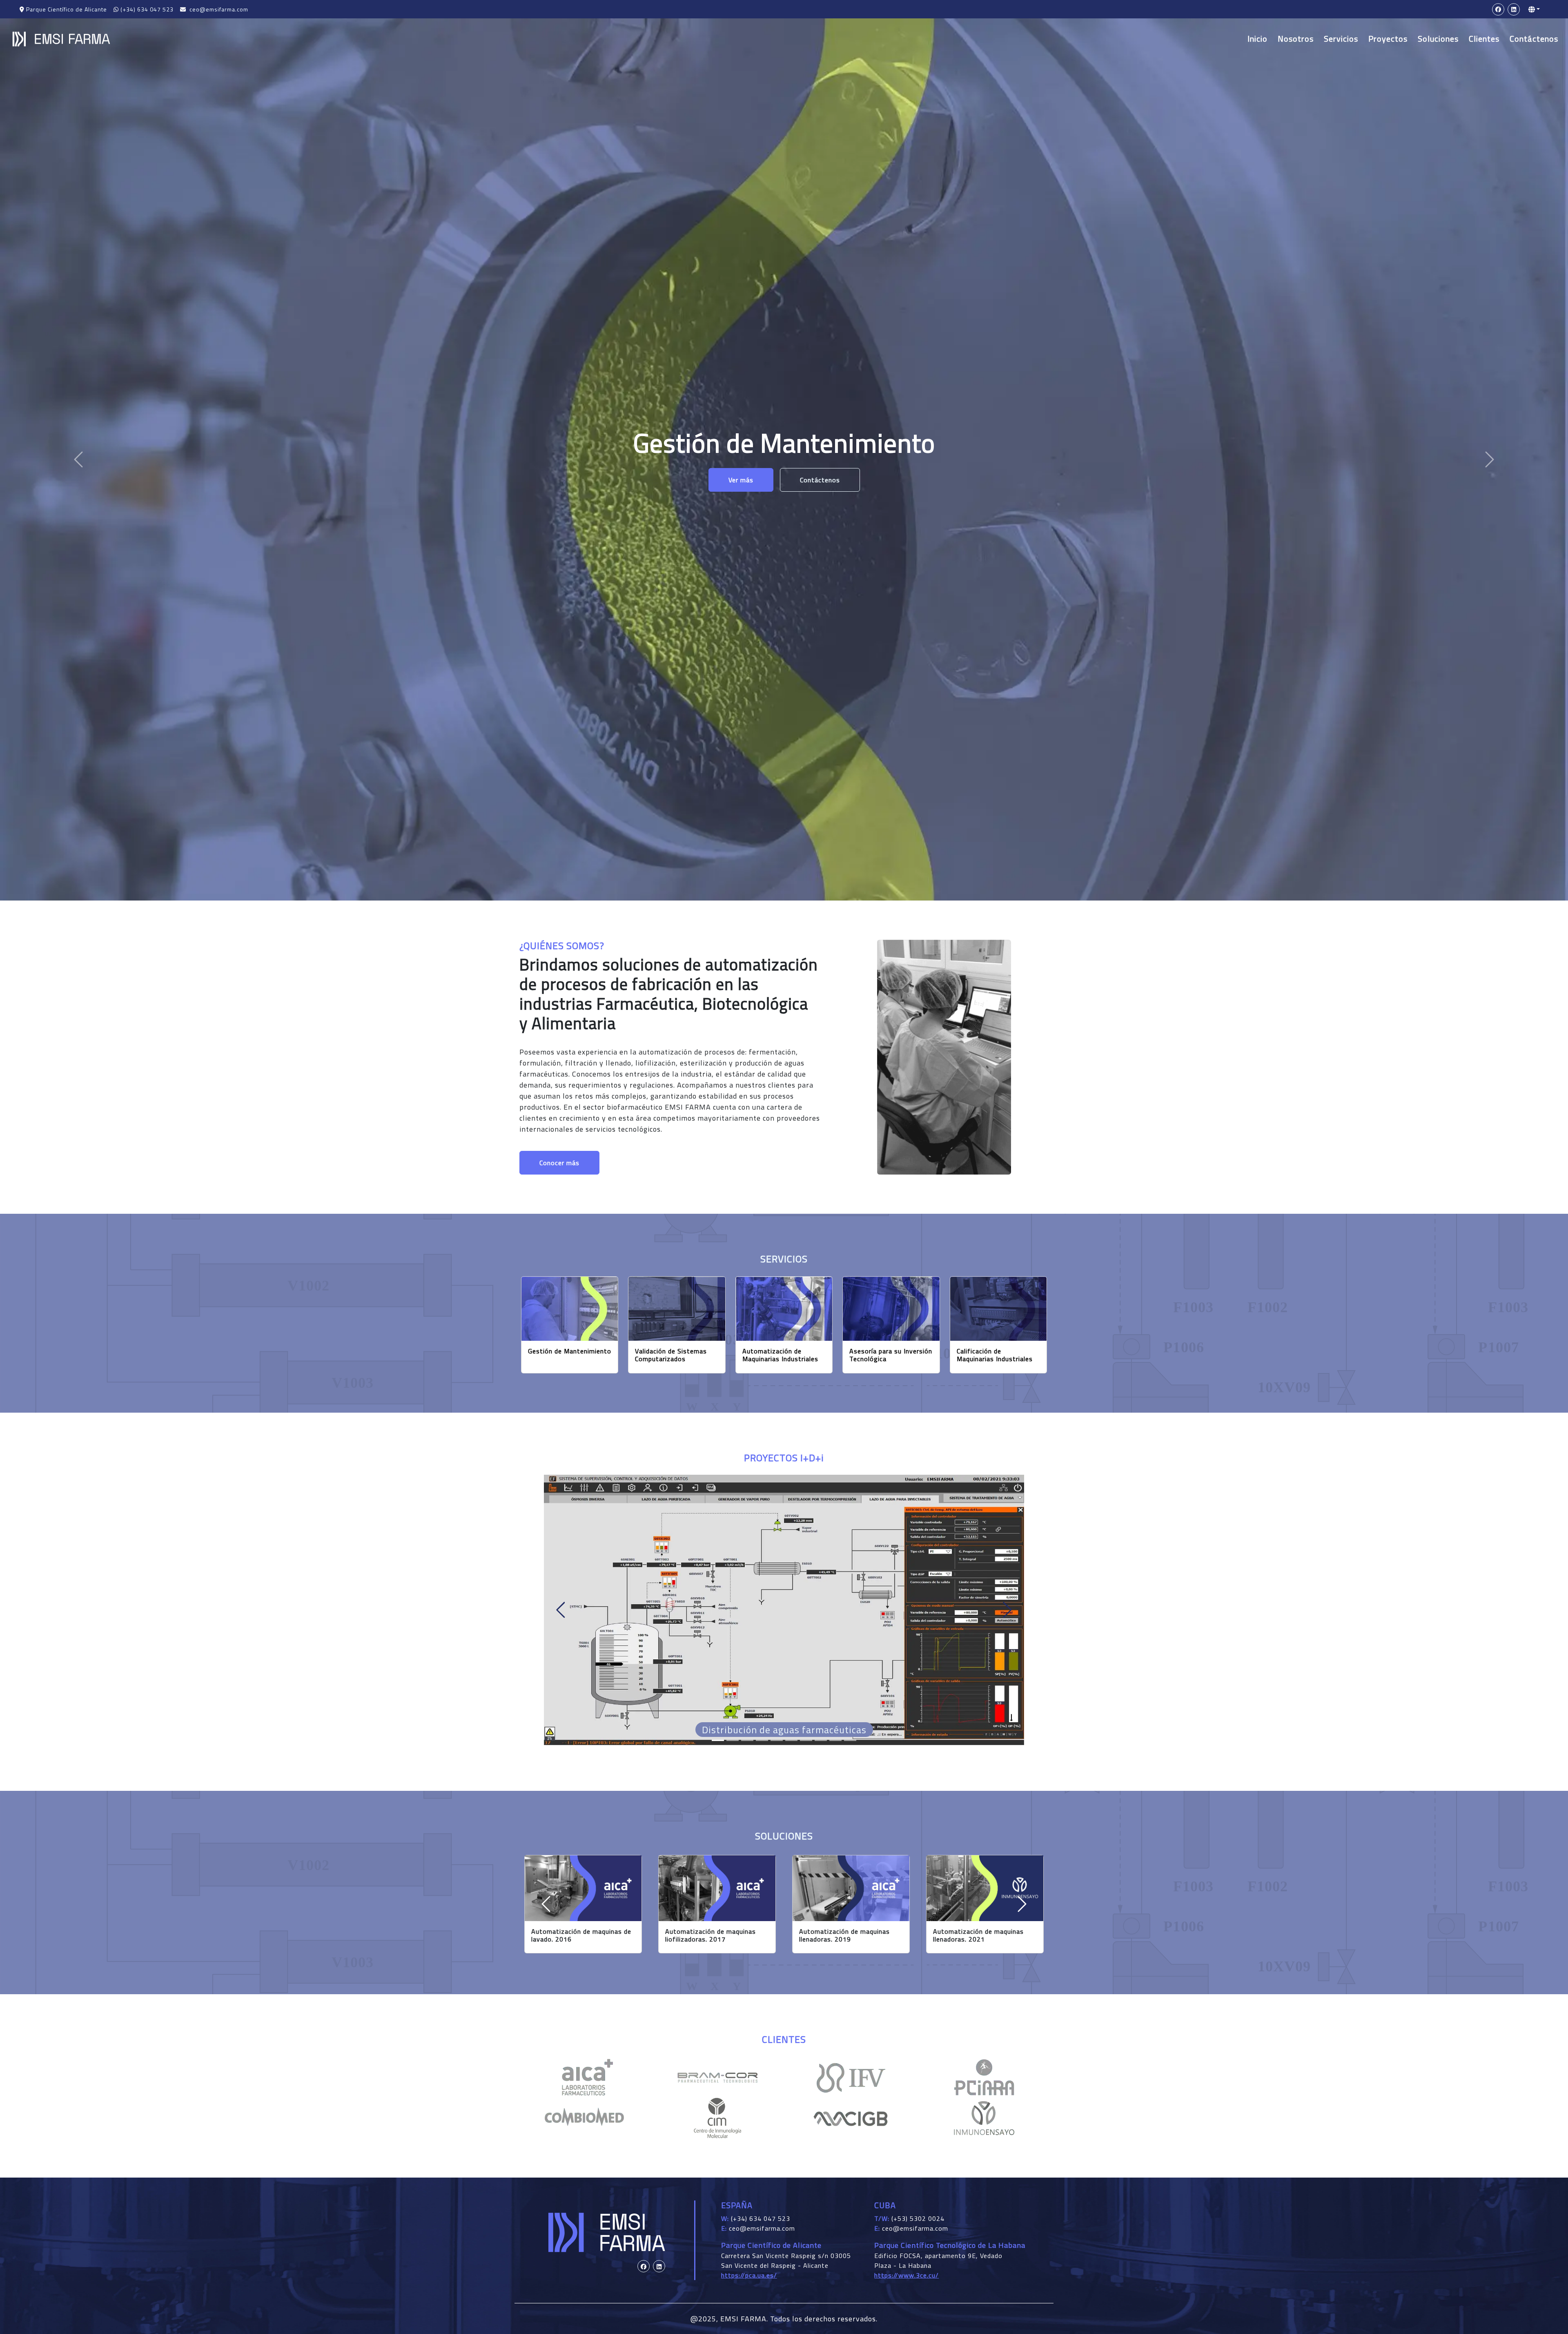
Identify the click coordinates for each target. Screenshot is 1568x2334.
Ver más (741, 496)
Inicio (1257, 39)
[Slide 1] (733, 1740)
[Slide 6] (806, 1740)
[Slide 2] (747, 1740)
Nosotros (1296, 39)
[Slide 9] (850, 1740)
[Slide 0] (718, 1740)
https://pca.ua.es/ (749, 2275)
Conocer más (559, 1163)
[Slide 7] (821, 1740)
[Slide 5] (791, 1740)
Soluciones (1438, 39)
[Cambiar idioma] (1534, 9)
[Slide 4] (777, 1740)
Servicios (1341, 39)
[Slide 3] (762, 1740)
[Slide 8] (835, 1740)
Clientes (1484, 39)
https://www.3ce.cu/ (906, 2275)
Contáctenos (1534, 39)
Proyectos (1388, 39)
